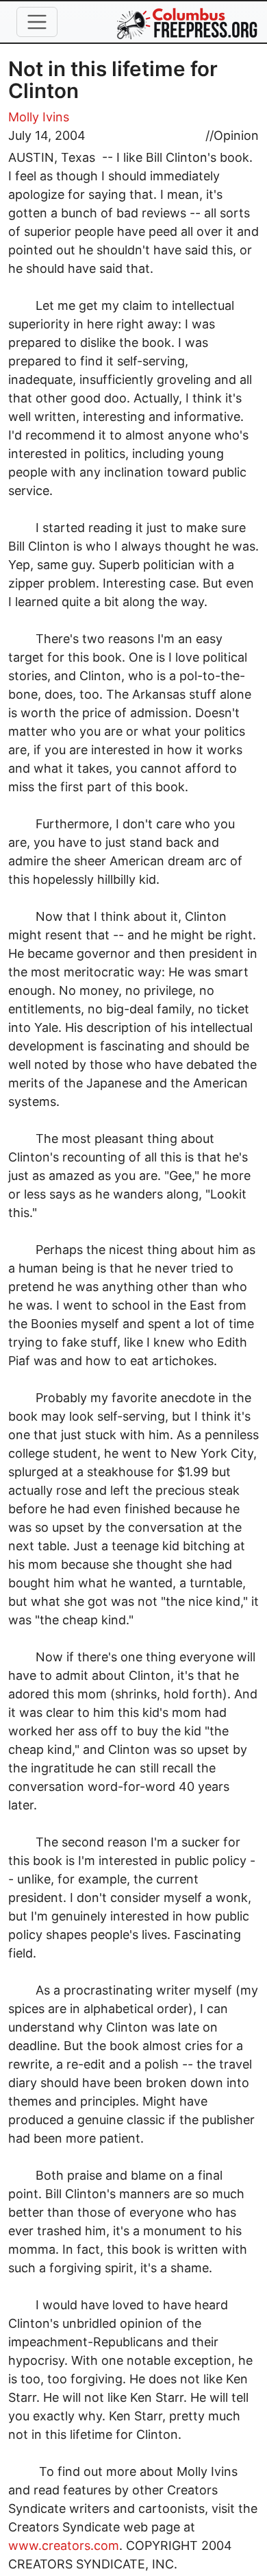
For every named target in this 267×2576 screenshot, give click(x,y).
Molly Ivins (39, 117)
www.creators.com (64, 2545)
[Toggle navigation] (37, 22)
